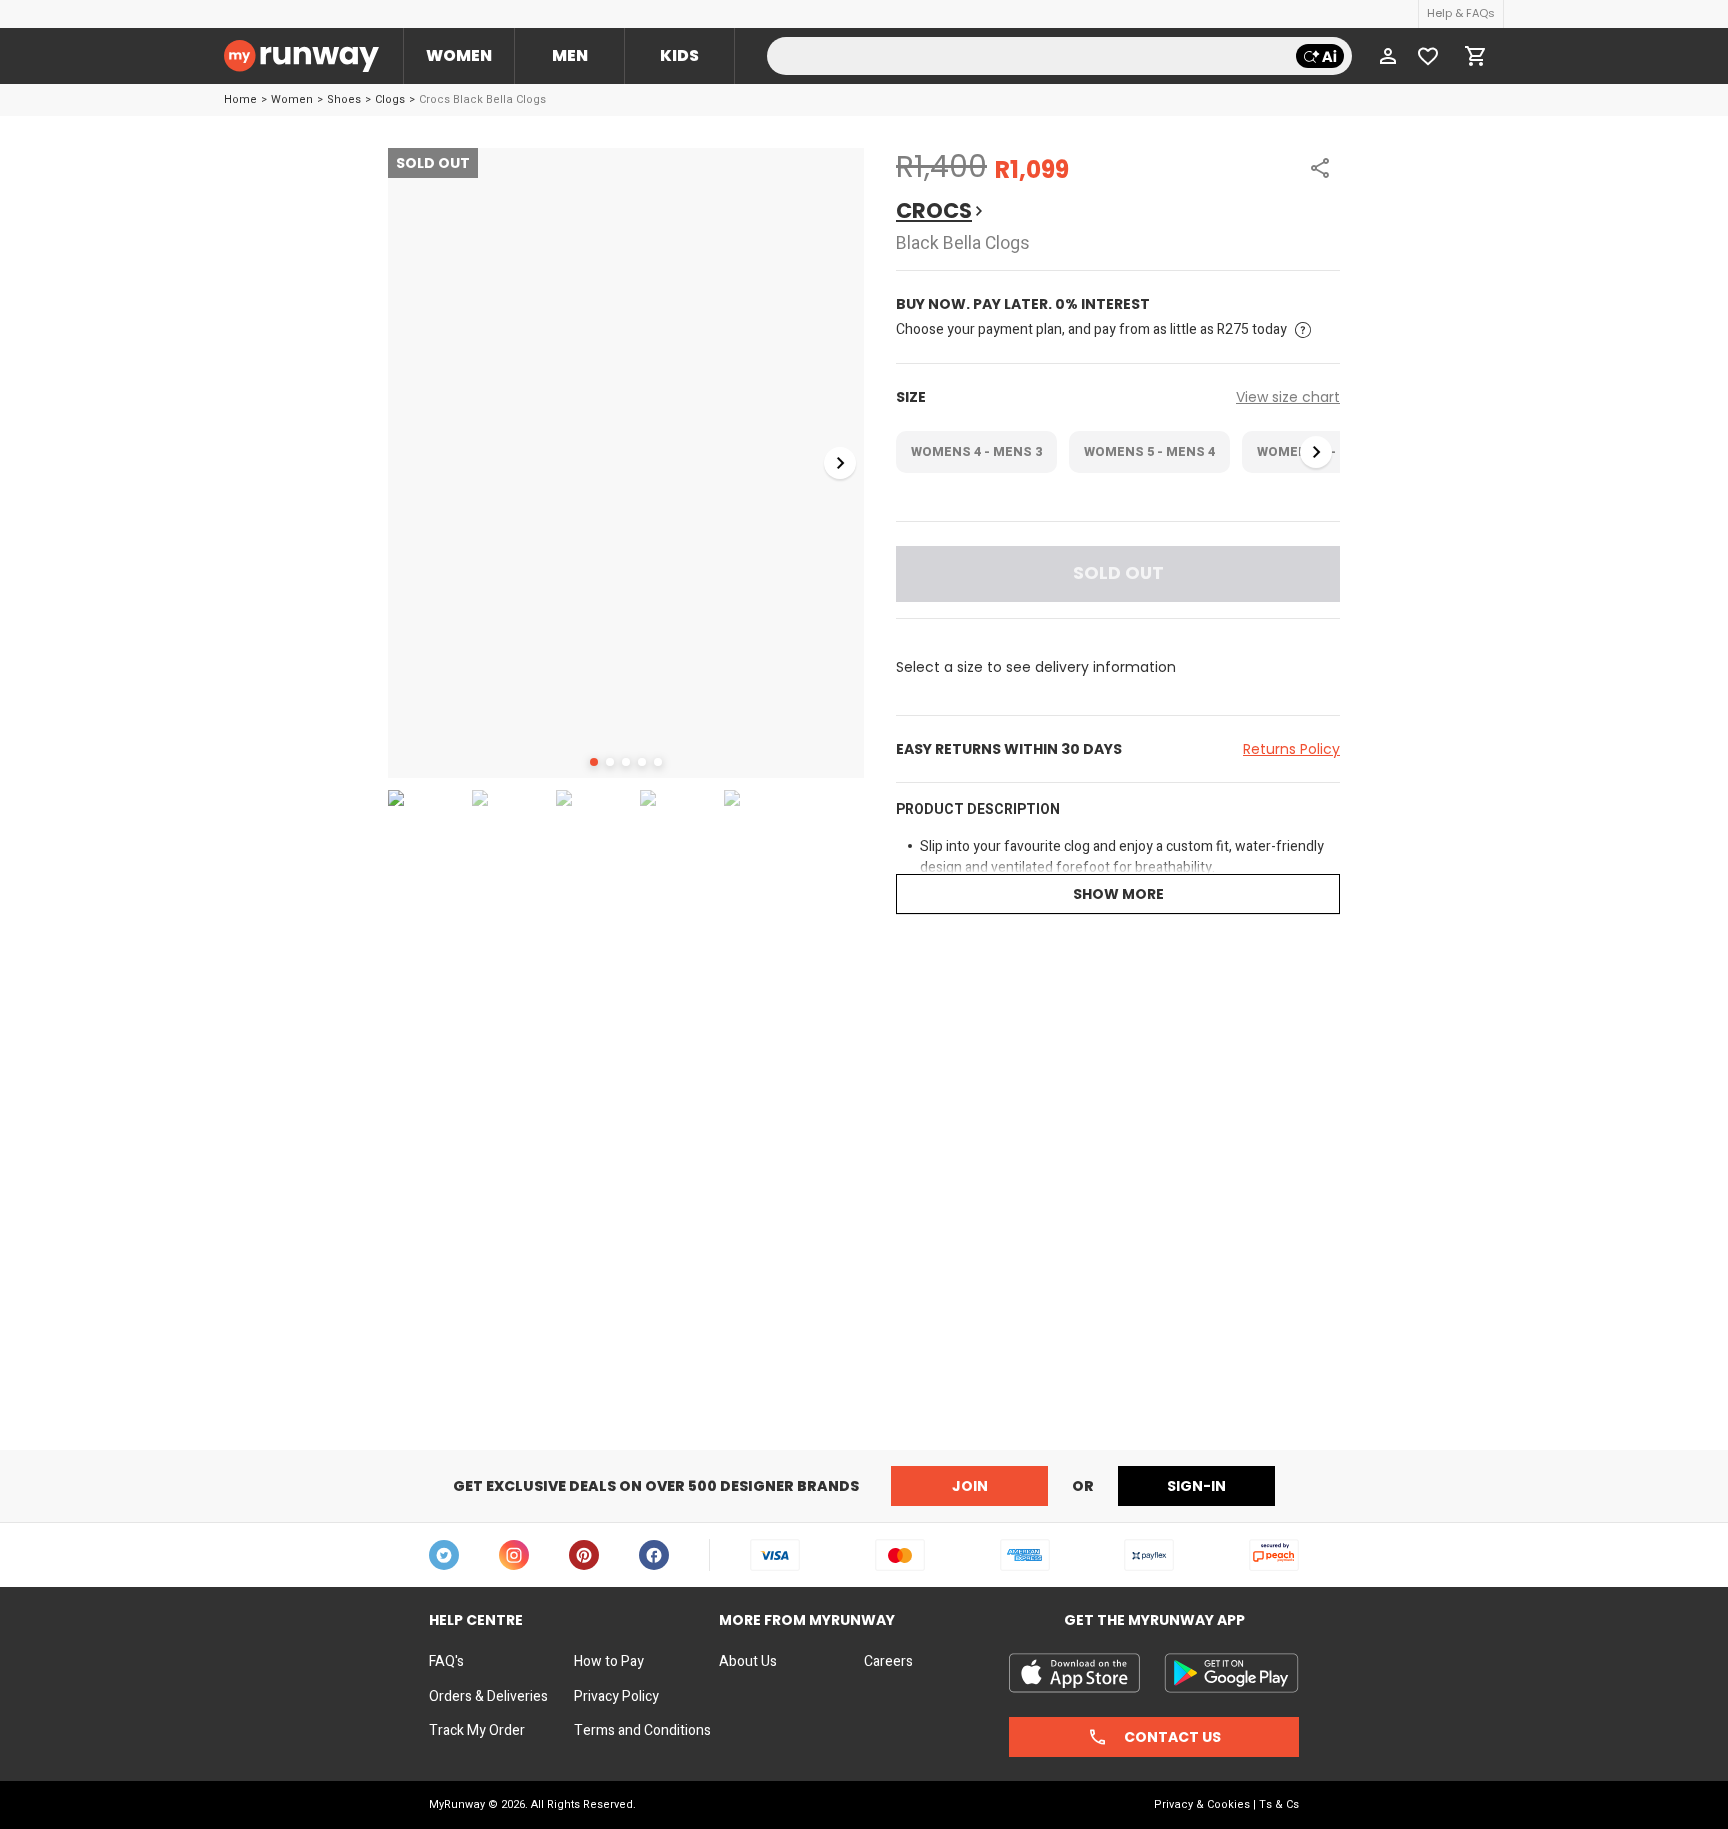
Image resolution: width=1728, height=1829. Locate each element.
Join (970, 1486)
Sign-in (1196, 1486)
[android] (1231, 1673)
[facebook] (654, 1555)
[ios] (1074, 1673)
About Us (748, 1662)
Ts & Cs (1279, 1804)
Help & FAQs (1461, 13)
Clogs (390, 99)
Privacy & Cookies (1202, 1804)
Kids (679, 55)
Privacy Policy (616, 1697)
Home (240, 99)
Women (459, 55)
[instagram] (514, 1555)
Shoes (344, 99)
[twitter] (444, 1555)
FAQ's (446, 1662)
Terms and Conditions (642, 1731)
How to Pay (609, 1662)
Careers (888, 1662)
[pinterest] (584, 1555)
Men (570, 55)
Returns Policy (1291, 749)
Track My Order (477, 1731)
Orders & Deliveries (488, 1697)
